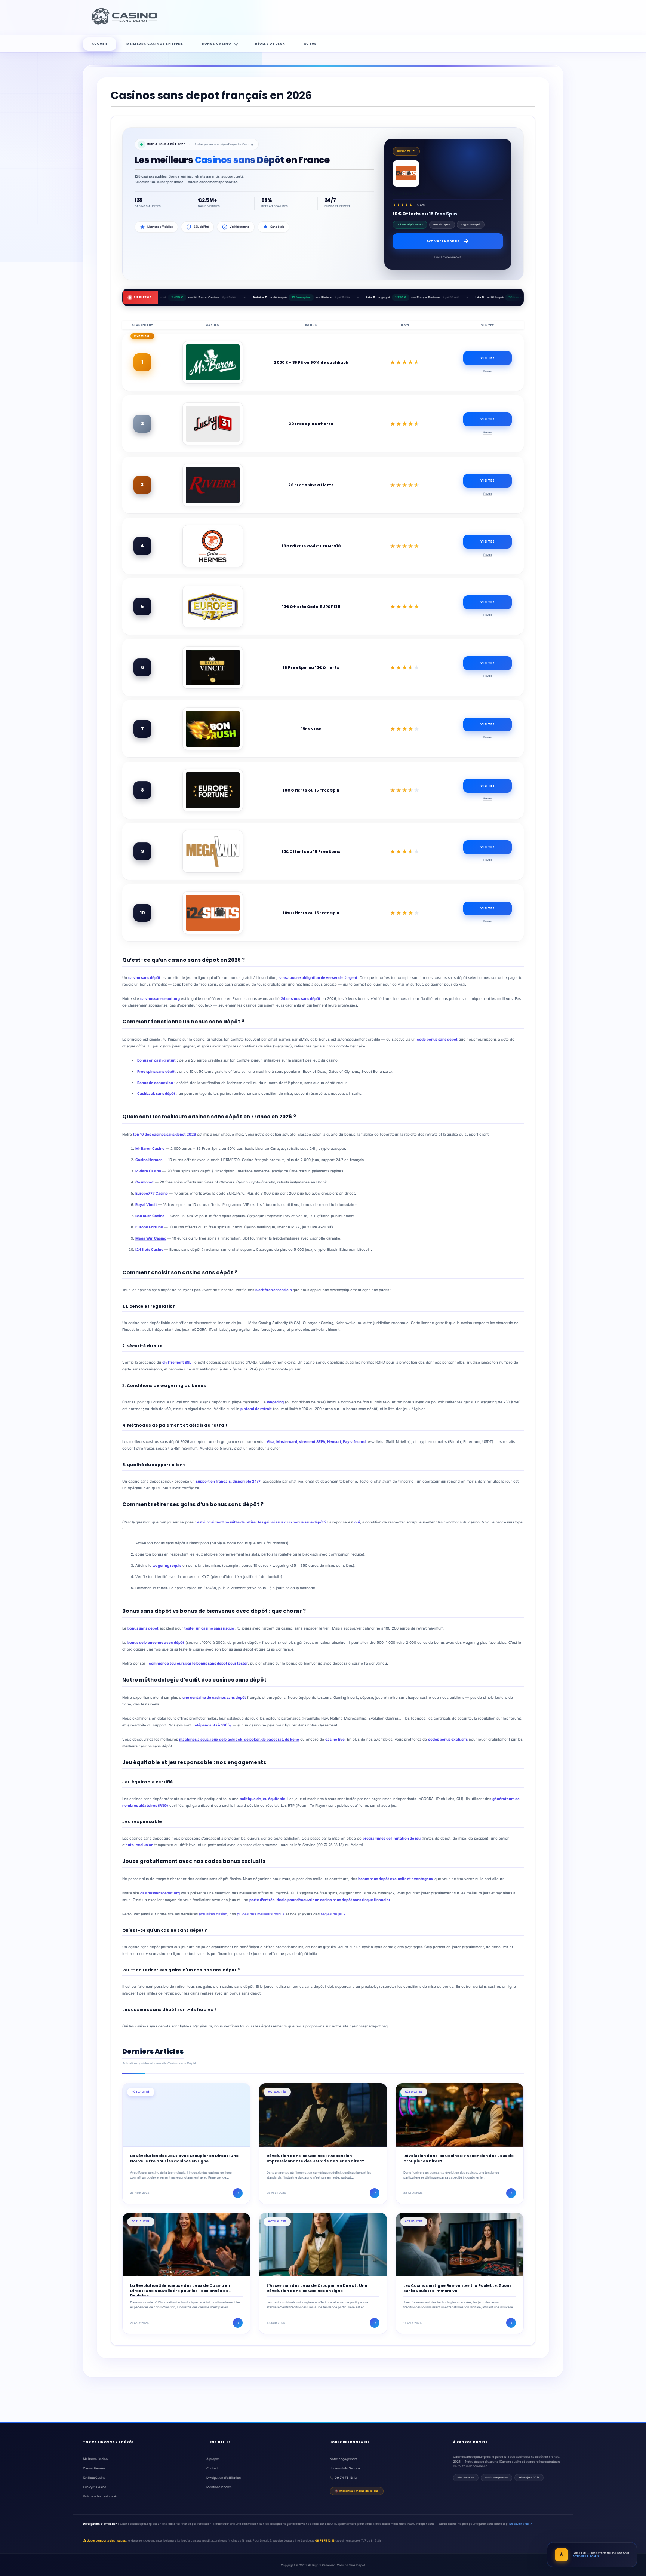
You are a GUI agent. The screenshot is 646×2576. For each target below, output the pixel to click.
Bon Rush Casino (150, 1216)
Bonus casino (217, 44)
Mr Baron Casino (95, 2459)
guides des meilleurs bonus (261, 1914)
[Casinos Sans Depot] (125, 24)
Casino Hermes (149, 1160)
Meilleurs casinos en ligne (155, 44)
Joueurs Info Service (345, 2468)
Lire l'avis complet (448, 257)
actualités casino (213, 1914)
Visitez (487, 358)
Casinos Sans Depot (351, 2565)
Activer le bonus (443, 241)
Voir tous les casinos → (100, 2496)
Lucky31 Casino (95, 2487)
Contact (212, 2468)
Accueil (100, 44)
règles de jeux (333, 1914)
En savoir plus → (521, 2524)
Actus (310, 44)
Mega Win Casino (151, 1238)
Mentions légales (219, 2487)
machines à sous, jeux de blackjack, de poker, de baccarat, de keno (239, 1739)
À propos (213, 2459)
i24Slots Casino (149, 1249)
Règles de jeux (270, 44)
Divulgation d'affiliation (224, 2478)
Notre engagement (344, 2459)
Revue (488, 371)
